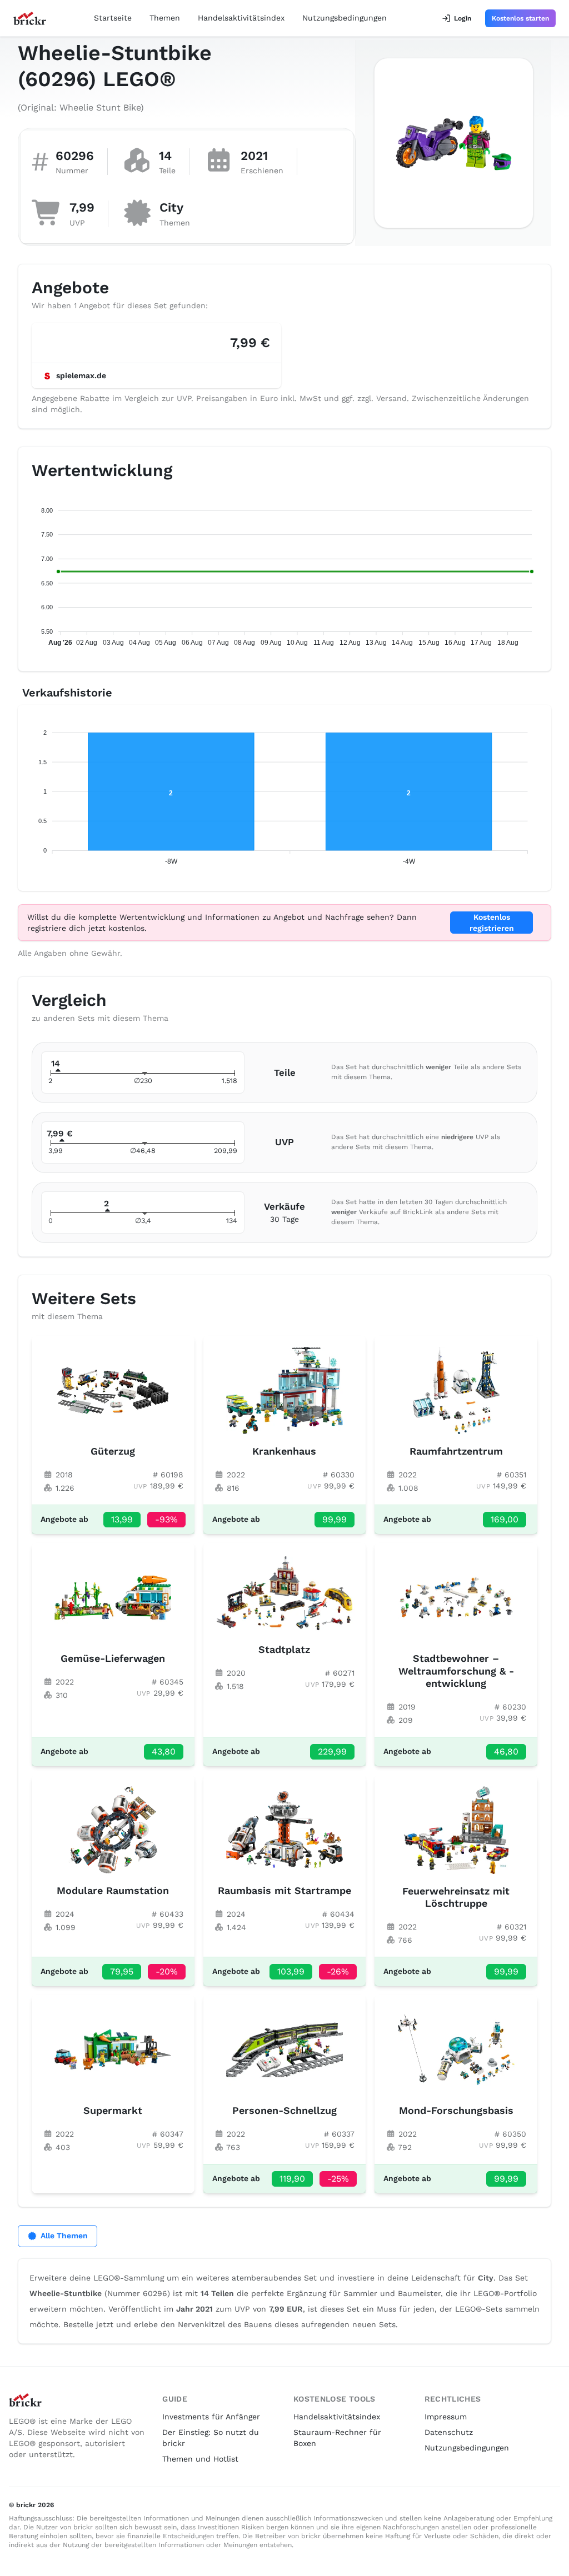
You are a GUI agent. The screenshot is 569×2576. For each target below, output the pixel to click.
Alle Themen (64, 2236)
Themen (165, 18)
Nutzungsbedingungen (345, 18)
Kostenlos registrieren (492, 923)
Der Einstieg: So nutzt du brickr (211, 2438)
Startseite (113, 18)
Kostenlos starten (520, 18)
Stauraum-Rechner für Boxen (337, 2438)
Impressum (446, 2417)
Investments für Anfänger (211, 2417)
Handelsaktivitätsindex (241, 18)
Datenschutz (449, 2432)
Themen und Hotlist (200, 2459)
